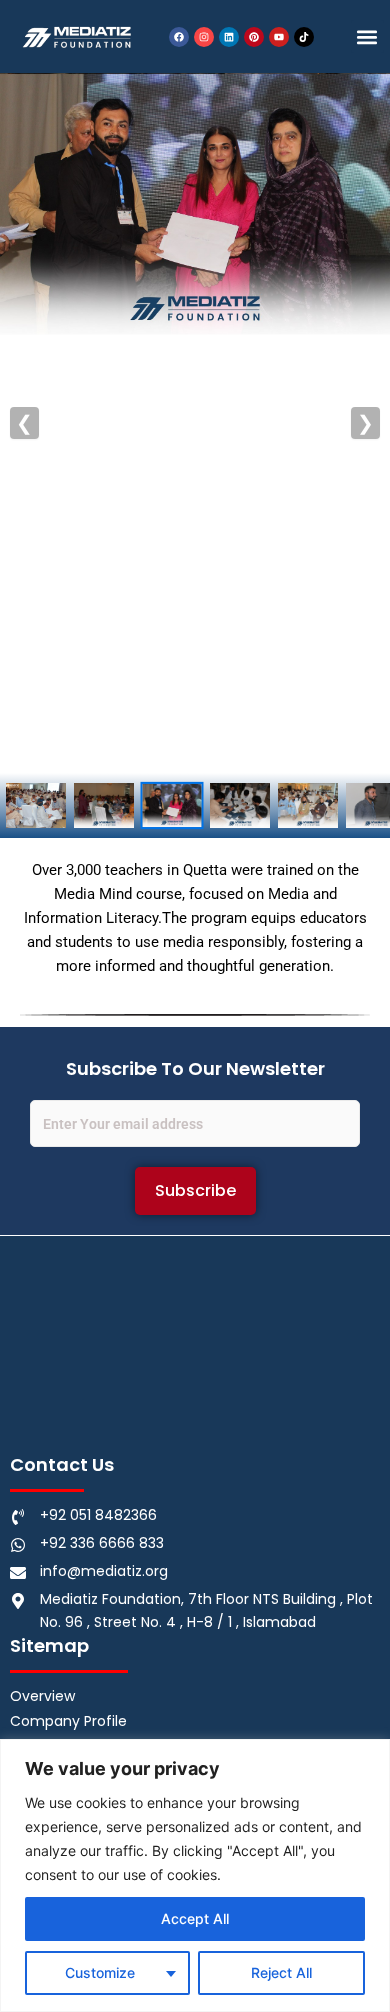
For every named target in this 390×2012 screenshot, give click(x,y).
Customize (100, 1972)
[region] (195, 1875)
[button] (367, 36)
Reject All (281, 1972)
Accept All (195, 1918)
